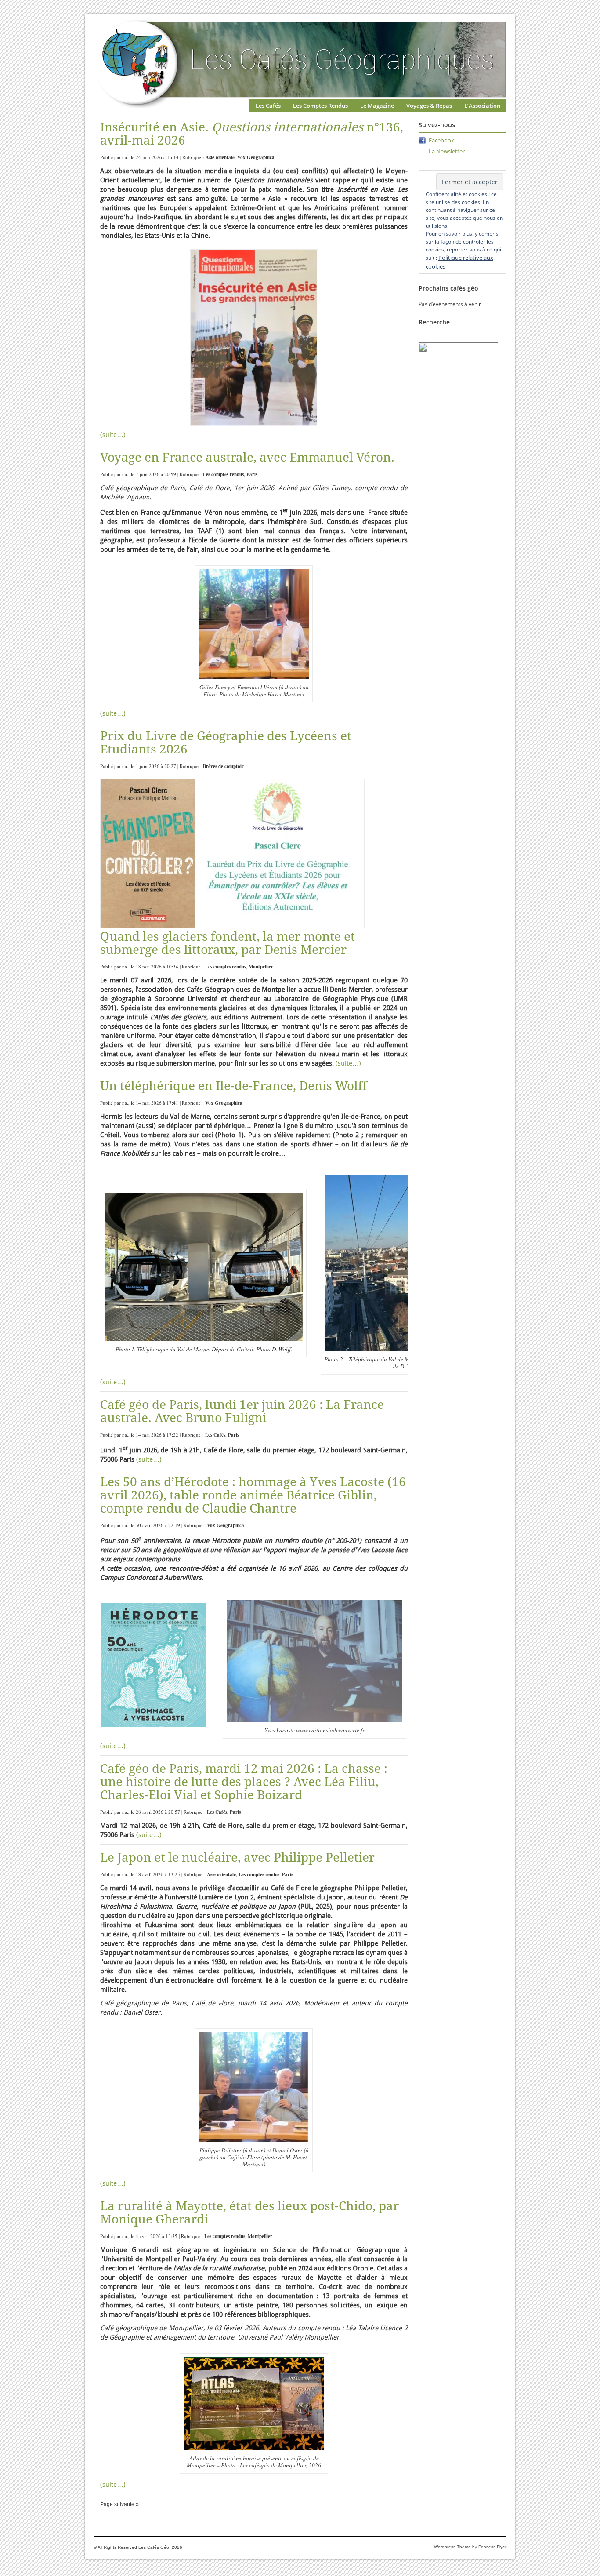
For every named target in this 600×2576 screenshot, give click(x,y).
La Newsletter (447, 151)
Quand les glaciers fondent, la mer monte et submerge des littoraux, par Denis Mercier (228, 943)
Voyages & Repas (429, 106)
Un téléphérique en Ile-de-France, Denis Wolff (233, 1086)
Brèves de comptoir (223, 766)
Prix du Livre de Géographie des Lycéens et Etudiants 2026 (226, 743)
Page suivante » (119, 2504)
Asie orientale (220, 157)
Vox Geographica (256, 157)
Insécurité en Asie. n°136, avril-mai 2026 (252, 134)
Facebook (441, 140)
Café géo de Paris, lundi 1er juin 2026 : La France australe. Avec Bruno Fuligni (242, 1411)
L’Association (482, 106)
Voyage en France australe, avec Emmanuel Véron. (247, 457)
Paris (252, 474)
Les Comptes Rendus (320, 106)
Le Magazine (377, 106)
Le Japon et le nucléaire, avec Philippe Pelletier (237, 1857)
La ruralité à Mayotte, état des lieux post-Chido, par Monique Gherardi (249, 2213)
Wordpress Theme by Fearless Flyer (470, 2547)
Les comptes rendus (223, 474)
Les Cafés (268, 106)
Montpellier (261, 967)
